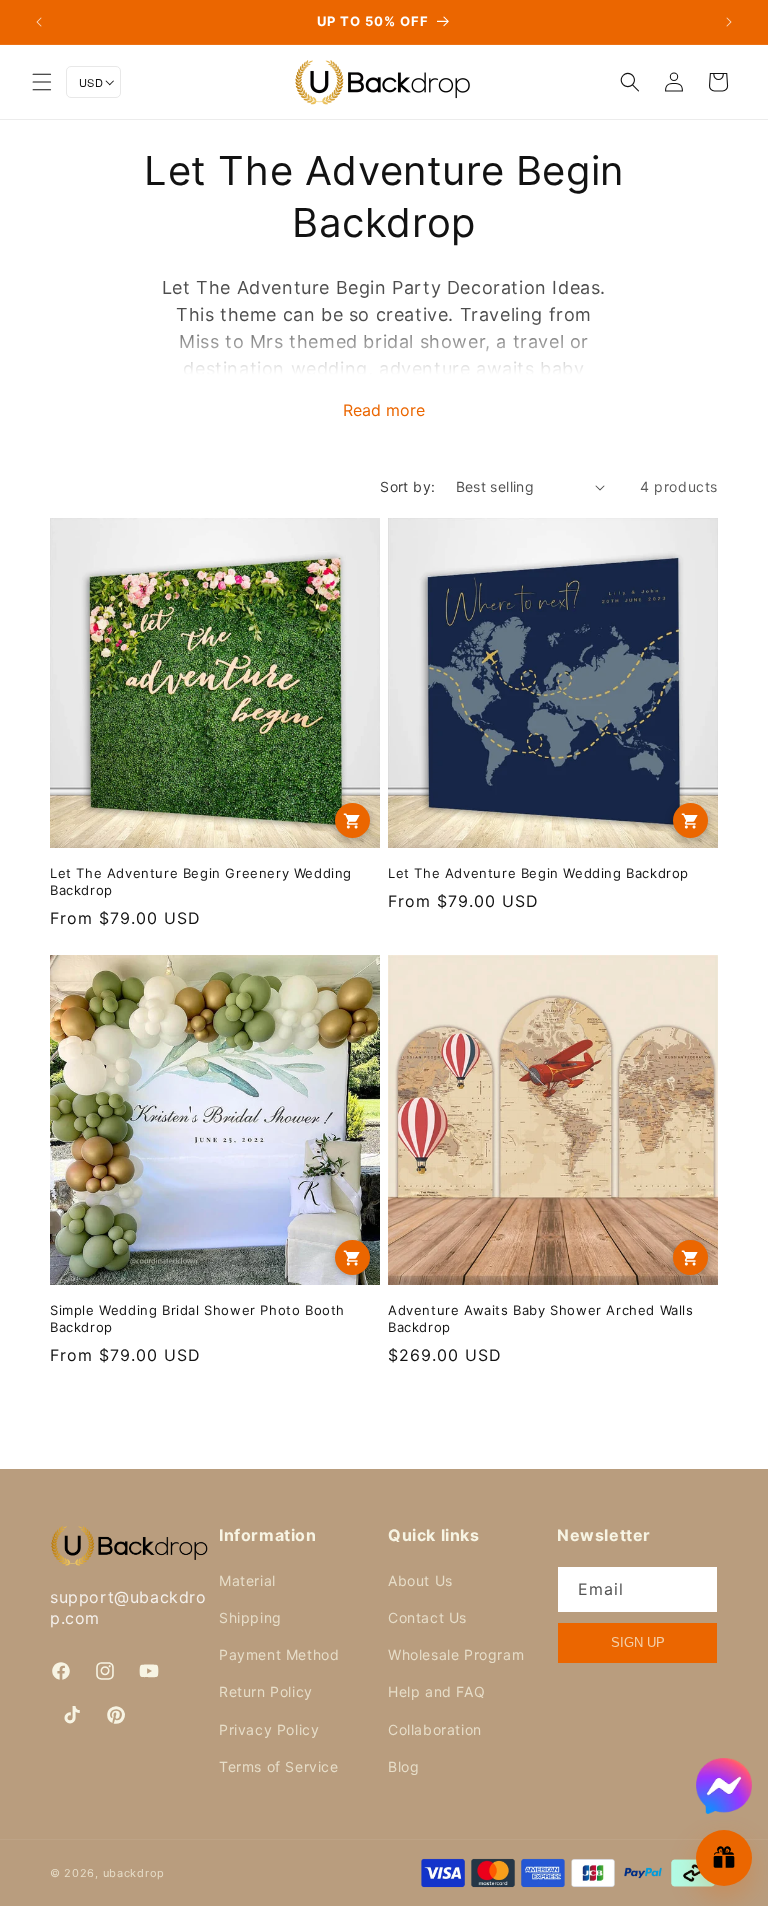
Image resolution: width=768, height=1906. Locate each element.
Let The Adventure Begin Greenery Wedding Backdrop (201, 881)
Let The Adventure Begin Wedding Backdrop (538, 873)
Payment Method (279, 1654)
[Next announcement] (729, 22)
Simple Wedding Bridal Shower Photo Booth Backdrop (197, 1318)
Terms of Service (279, 1766)
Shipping (250, 1617)
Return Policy (266, 1691)
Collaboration (435, 1729)
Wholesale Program (456, 1654)
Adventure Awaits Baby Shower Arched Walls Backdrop (541, 1318)
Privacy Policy (269, 1729)
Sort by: (407, 486)
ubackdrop (134, 1873)
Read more (384, 410)
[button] (42, 82)
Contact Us (427, 1617)
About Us (420, 1580)
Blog (403, 1766)
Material (247, 1580)
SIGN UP (638, 1642)
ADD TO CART (352, 820)
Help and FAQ (436, 1691)
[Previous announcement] (39, 22)
